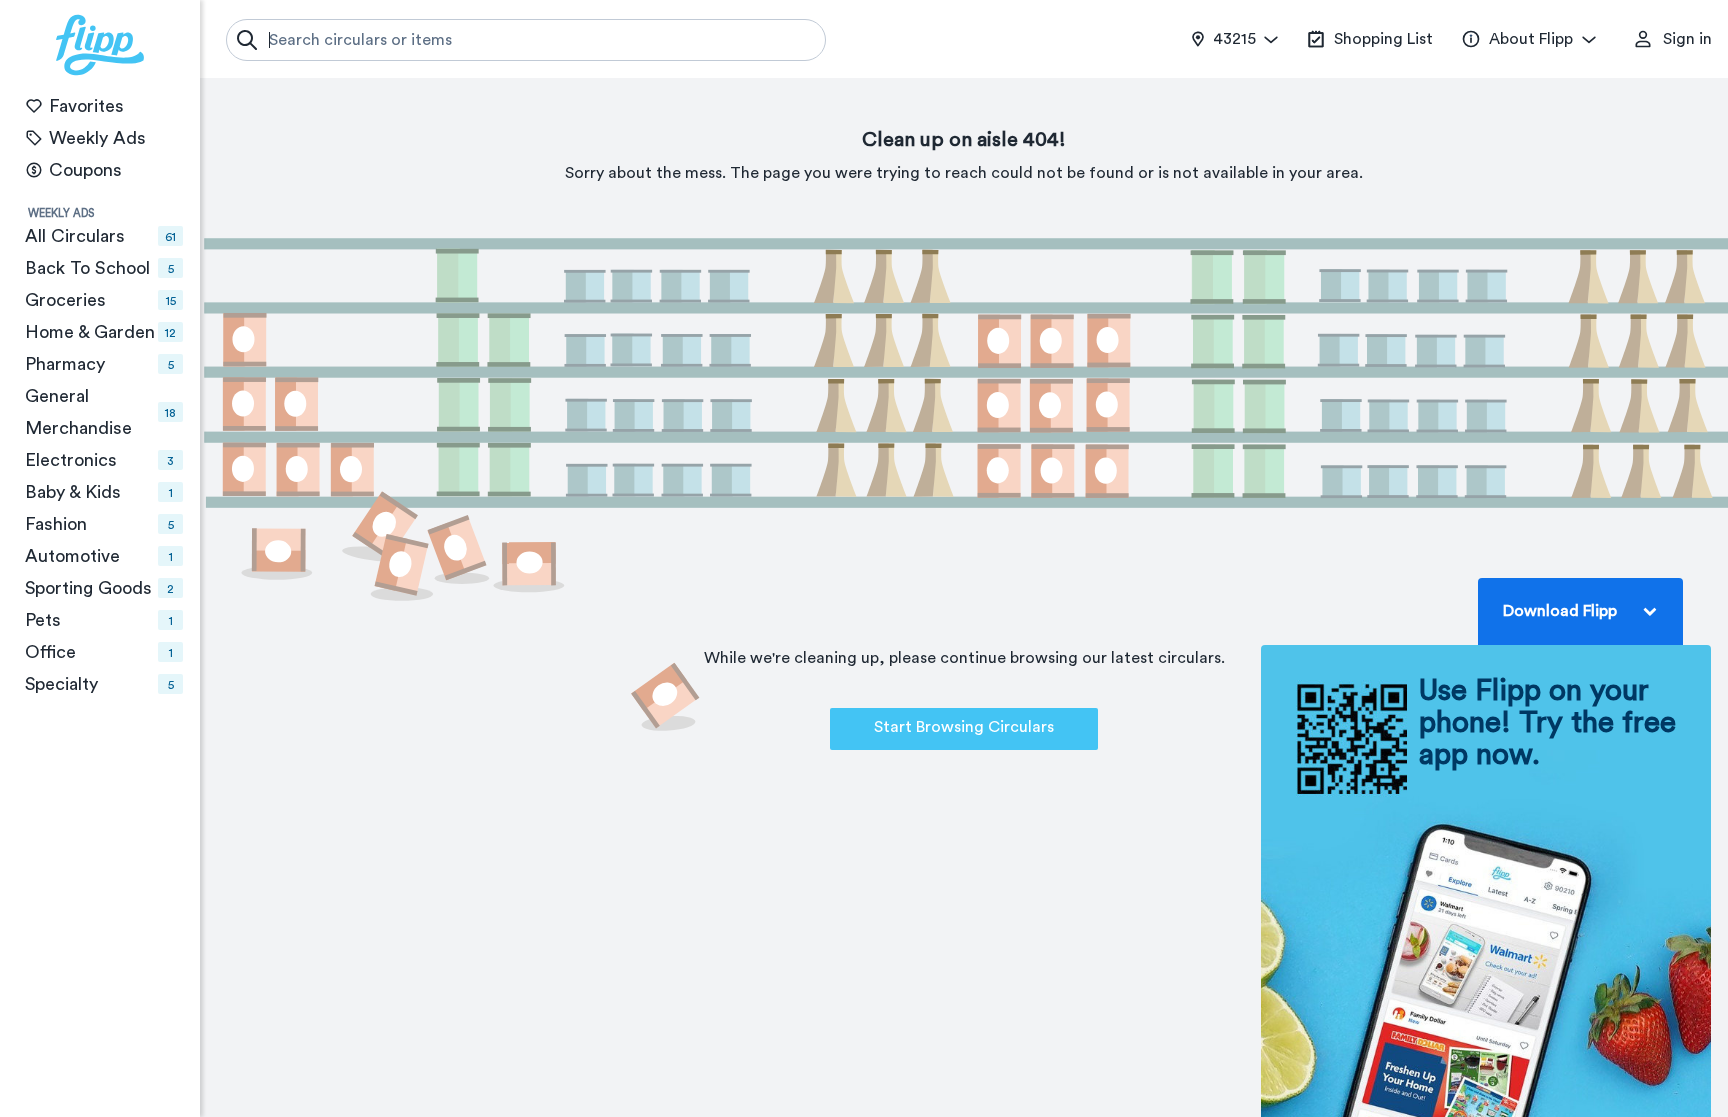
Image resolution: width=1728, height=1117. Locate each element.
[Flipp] (100, 45)
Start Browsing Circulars (964, 727)
